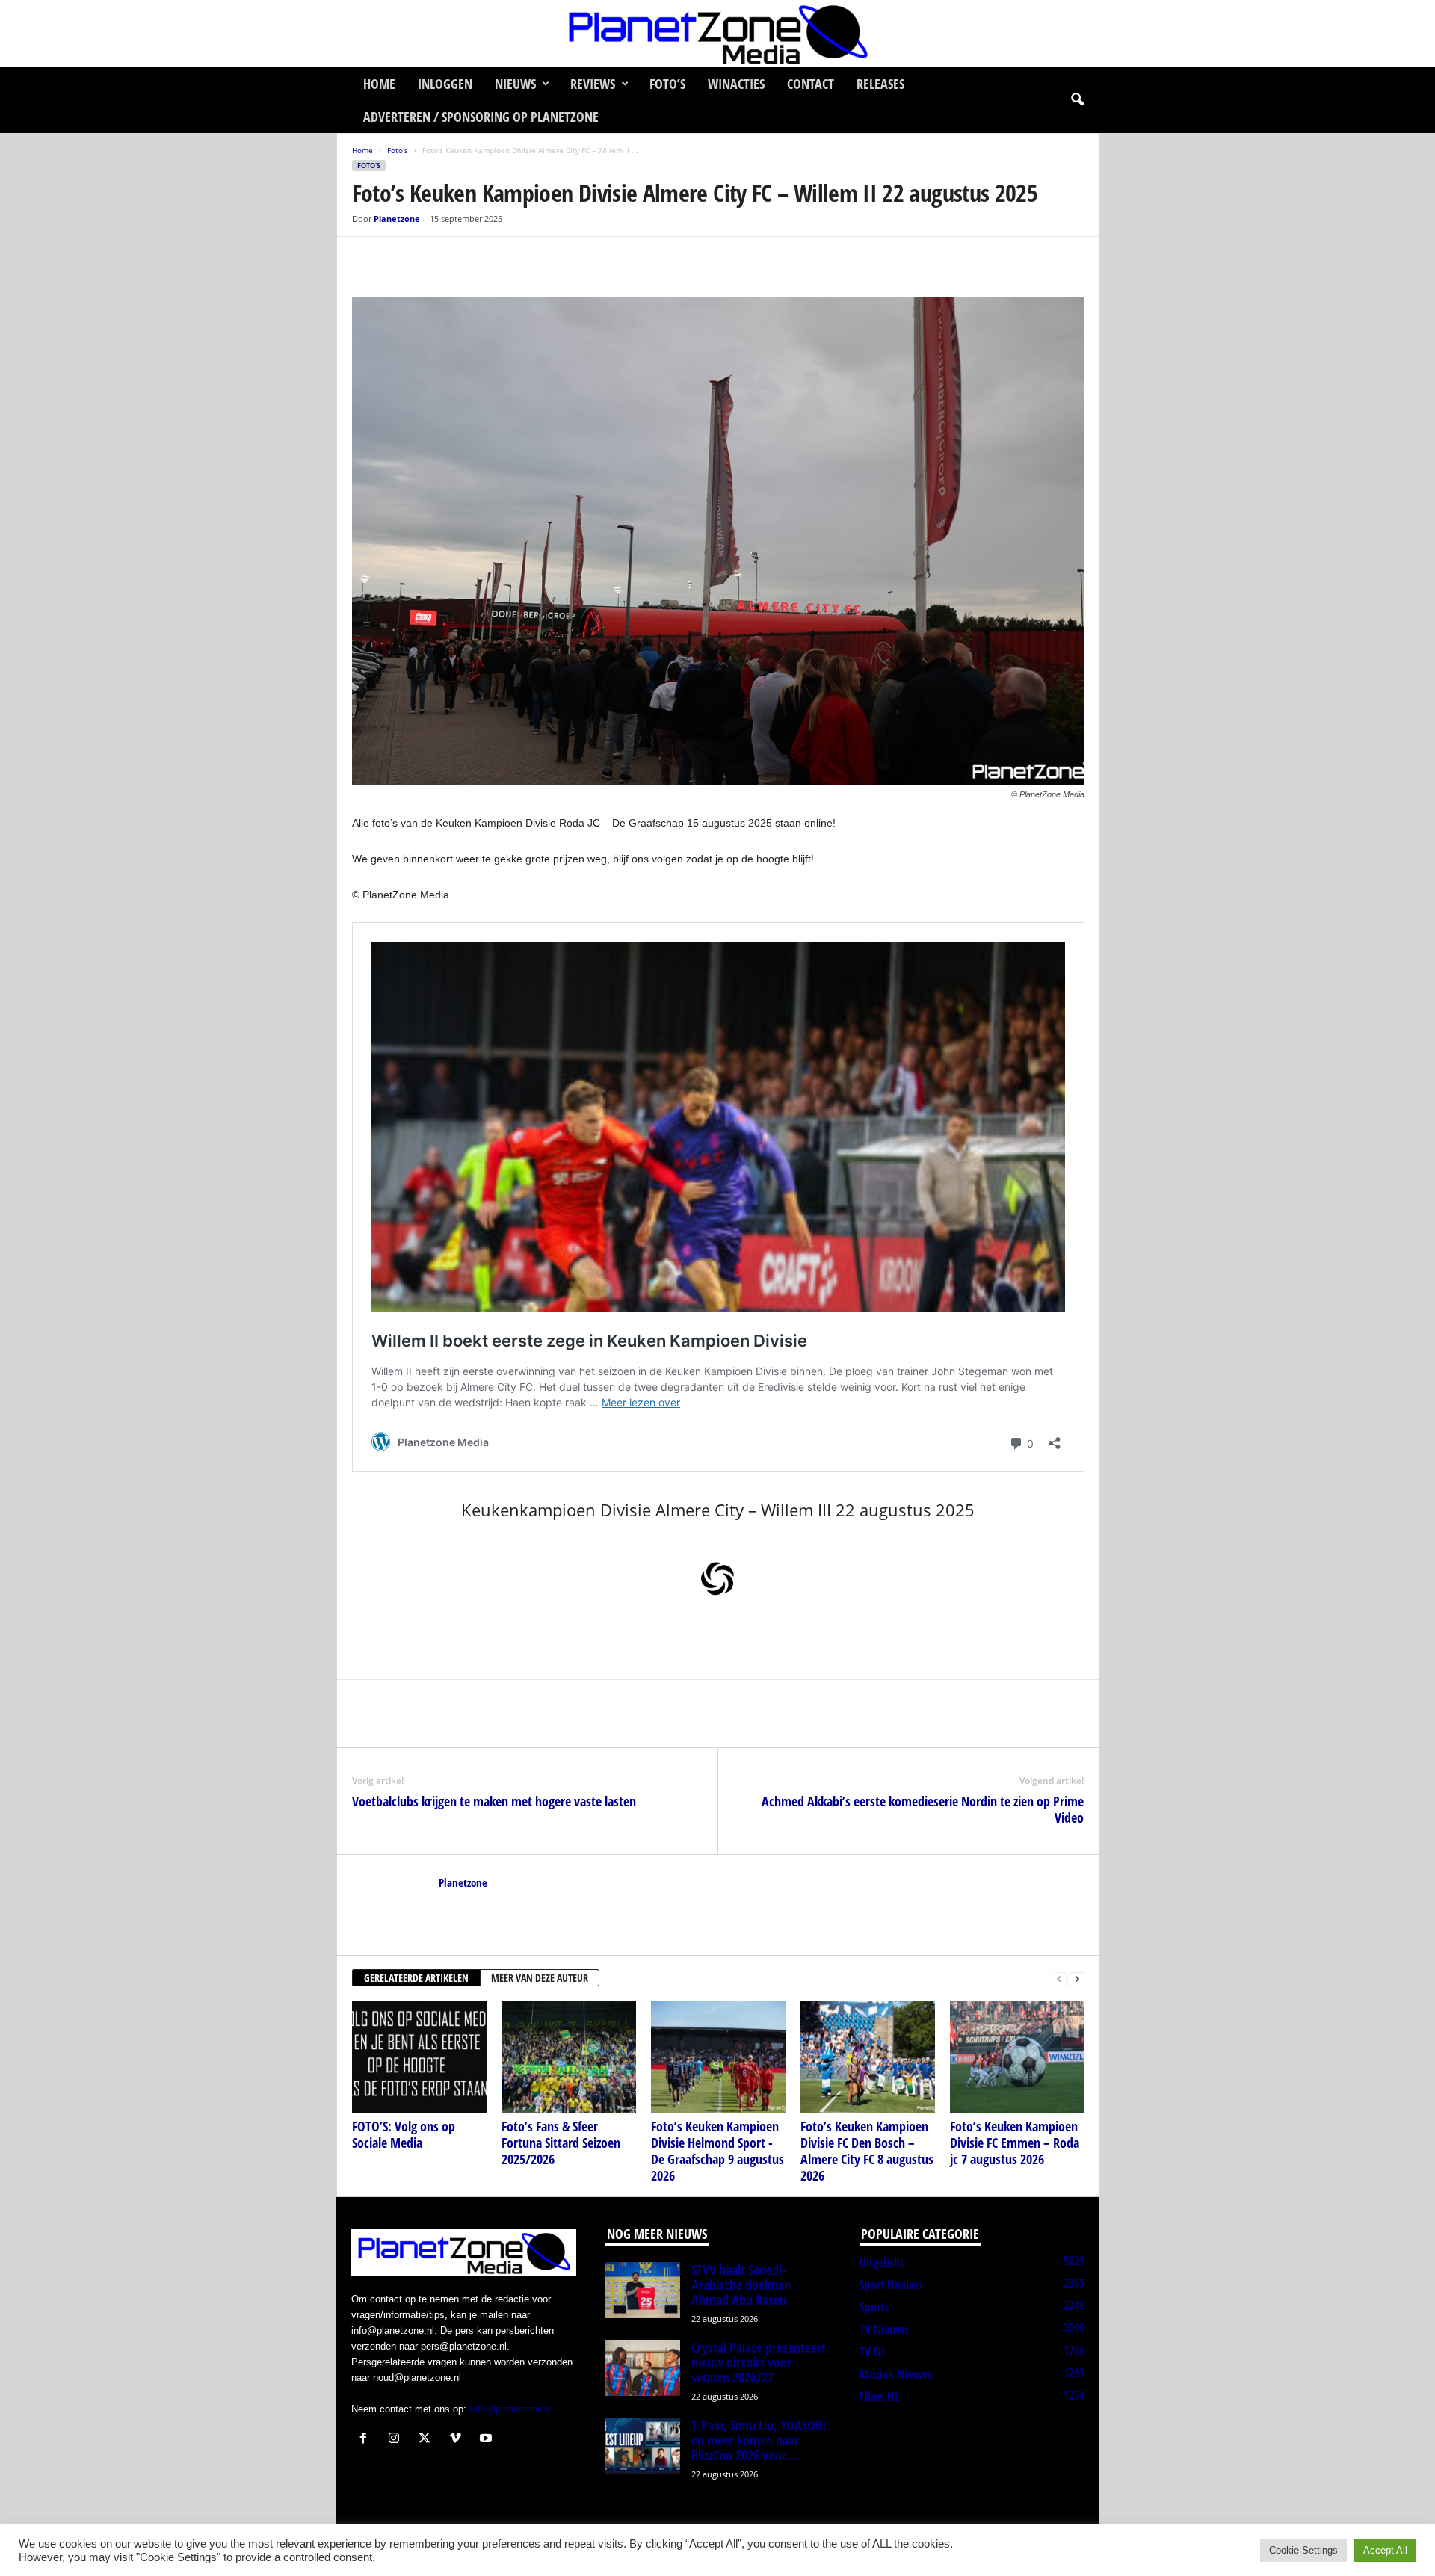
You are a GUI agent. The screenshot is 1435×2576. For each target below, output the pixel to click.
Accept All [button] (1385, 2550)
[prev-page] (1059, 1979)
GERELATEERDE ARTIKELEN (416, 1978)
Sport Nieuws (891, 2285)
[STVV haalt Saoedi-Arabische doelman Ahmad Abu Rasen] (643, 2290)
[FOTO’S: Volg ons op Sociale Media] (419, 2057)
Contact (811, 84)
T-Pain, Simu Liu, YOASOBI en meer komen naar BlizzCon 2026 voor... (759, 2440)
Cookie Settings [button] (1303, 2550)
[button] (1077, 100)
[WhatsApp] (436, 259)
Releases (880, 84)
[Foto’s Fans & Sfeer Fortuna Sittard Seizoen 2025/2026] (569, 2057)
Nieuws (515, 84)
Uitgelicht (882, 2262)
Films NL (879, 2397)
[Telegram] (470, 259)
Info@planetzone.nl (511, 2409)
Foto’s (667, 84)
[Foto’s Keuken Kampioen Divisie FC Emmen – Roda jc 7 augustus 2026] (1017, 2057)
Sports (874, 2307)
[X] (401, 259)
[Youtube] (488, 2440)
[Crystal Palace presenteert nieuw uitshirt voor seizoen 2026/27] (643, 2368)
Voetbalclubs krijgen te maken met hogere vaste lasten (494, 1801)
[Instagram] (397, 2440)
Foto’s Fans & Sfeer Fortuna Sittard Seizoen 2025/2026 (561, 2143)
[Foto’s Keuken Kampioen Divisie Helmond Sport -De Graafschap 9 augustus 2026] (718, 2057)
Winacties (736, 84)
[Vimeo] (459, 2440)
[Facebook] (367, 259)
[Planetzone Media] (717, 34)
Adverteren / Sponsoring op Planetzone (481, 117)
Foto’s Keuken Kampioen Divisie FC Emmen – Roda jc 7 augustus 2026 (1015, 2143)
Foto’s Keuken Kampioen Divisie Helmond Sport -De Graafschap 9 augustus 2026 (717, 2151)
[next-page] (1077, 1979)
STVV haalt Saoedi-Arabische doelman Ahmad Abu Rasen (741, 2285)
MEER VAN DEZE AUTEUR (540, 1978)
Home (379, 84)
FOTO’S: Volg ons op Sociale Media (404, 2134)
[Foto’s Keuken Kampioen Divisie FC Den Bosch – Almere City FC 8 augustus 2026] (868, 2057)
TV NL (873, 2352)
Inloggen (445, 84)
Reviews (593, 84)
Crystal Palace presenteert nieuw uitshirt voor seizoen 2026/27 (759, 2362)
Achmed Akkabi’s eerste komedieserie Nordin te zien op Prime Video (923, 1809)
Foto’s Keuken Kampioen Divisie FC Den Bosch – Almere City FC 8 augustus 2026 (867, 2151)
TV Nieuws (884, 2329)
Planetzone (397, 219)
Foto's (398, 150)
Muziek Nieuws (896, 2374)
